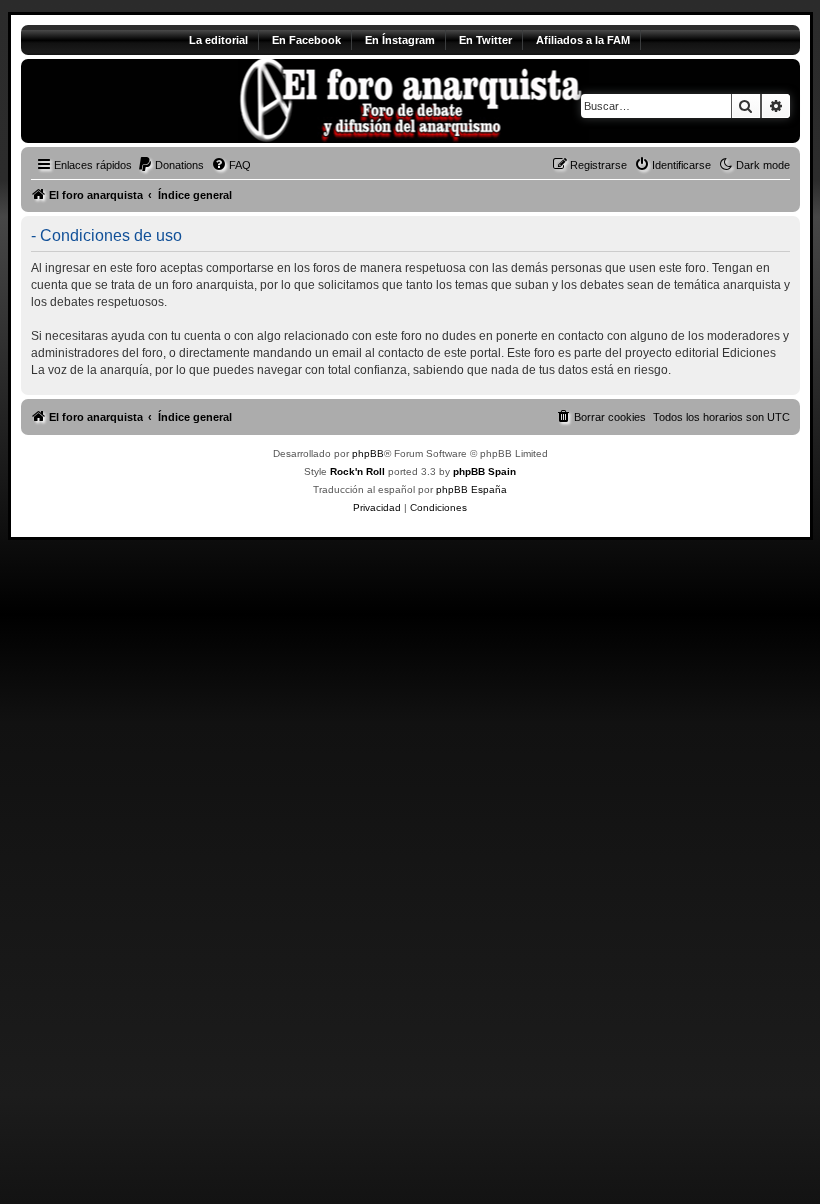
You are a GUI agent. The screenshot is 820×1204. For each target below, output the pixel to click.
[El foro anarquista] (187, 101)
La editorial (218, 40)
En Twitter (485, 40)
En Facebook (306, 40)
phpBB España (471, 489)
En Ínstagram (400, 40)
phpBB (368, 453)
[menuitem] (170, 165)
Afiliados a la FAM (583, 40)
